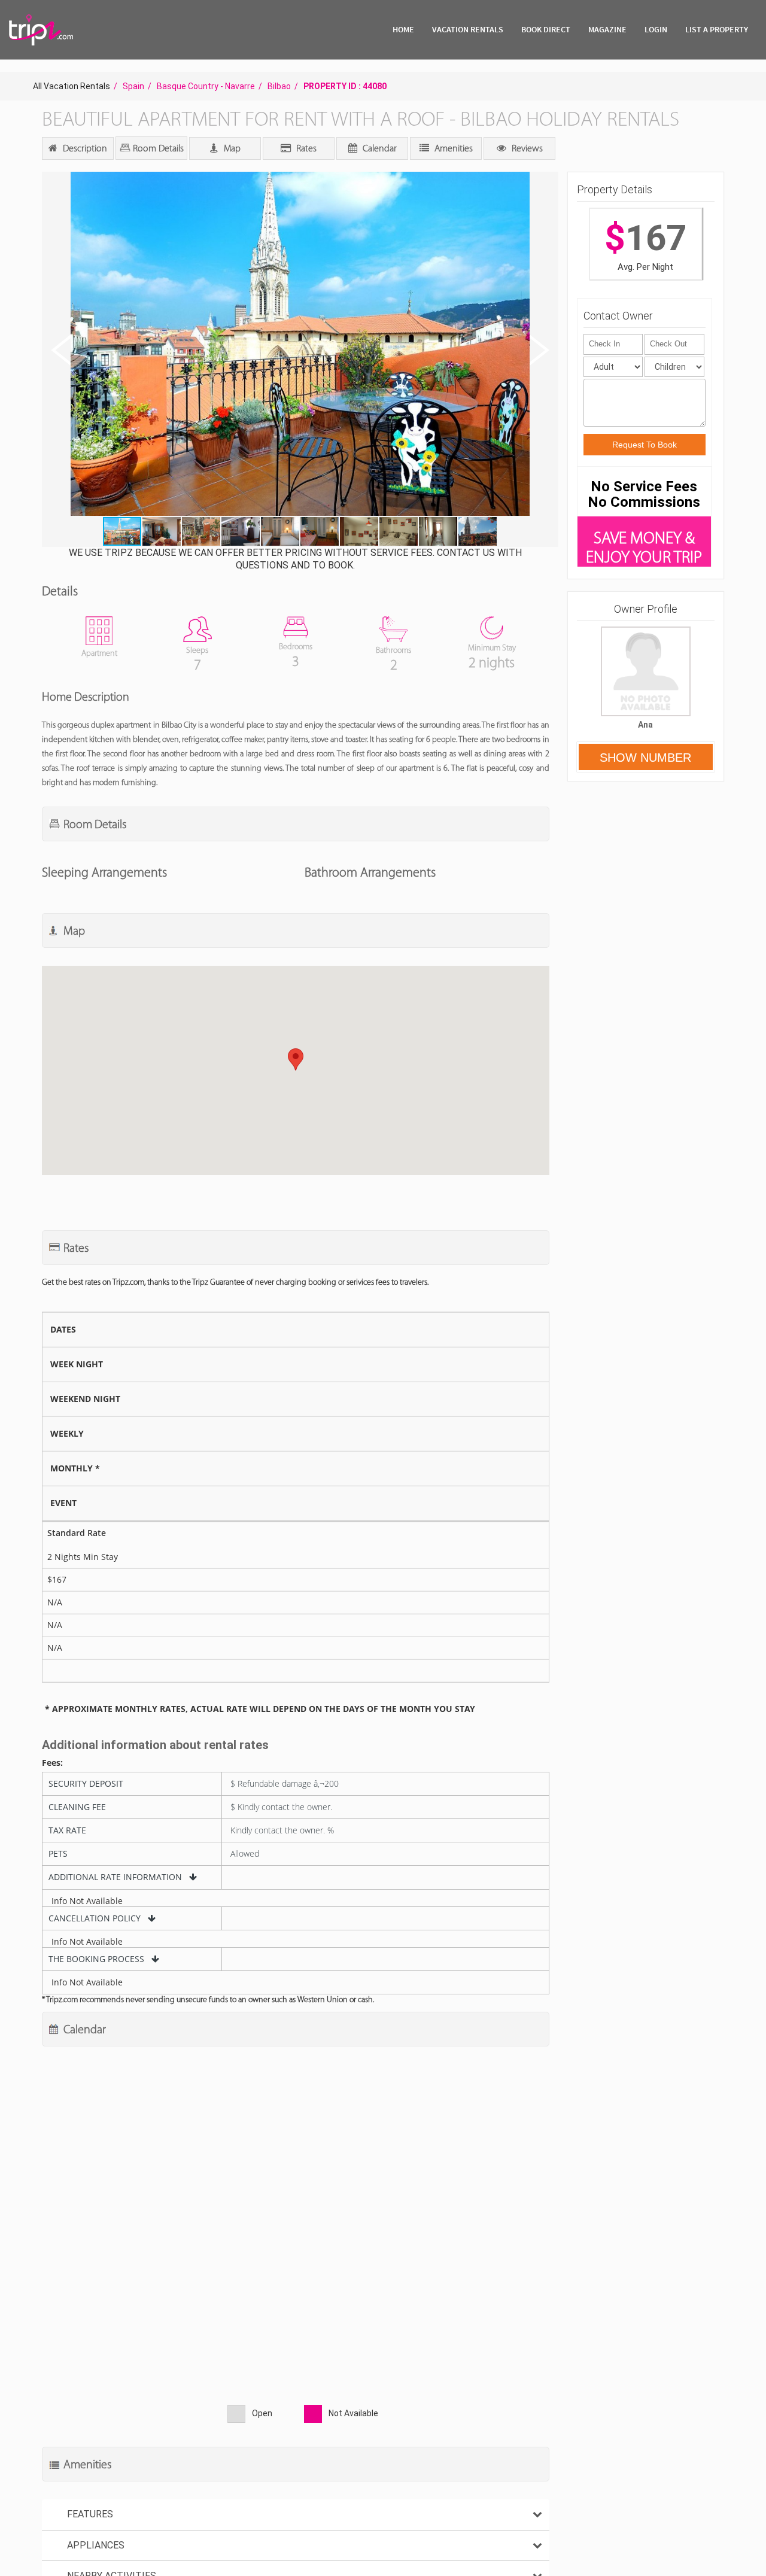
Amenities (452, 148)
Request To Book (645, 445)
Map (231, 148)
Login (656, 29)
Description (84, 148)
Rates (305, 148)
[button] (299, 345)
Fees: (52, 1763)
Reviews (526, 148)
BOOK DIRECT (546, 29)
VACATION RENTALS (468, 29)
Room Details (157, 148)
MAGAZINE (607, 29)
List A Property (717, 29)
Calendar (379, 148)
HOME (403, 29)
